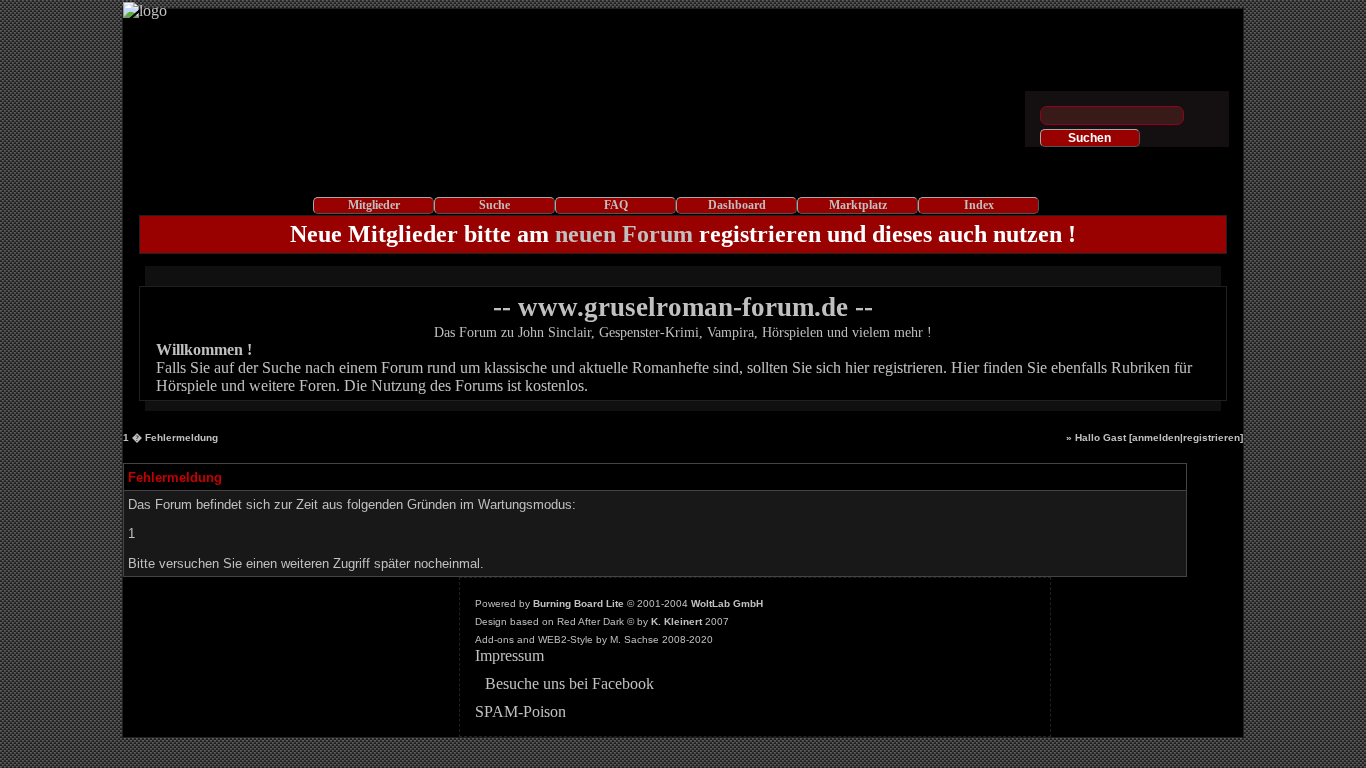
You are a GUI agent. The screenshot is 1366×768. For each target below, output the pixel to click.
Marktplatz (858, 205)
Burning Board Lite (578, 603)
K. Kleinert (676, 621)
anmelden (1156, 437)
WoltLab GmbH (727, 603)
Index (979, 205)
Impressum (509, 655)
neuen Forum (624, 234)
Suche (494, 205)
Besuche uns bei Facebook (569, 683)
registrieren (1211, 437)
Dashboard (737, 205)
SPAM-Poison (520, 711)
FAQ (616, 205)
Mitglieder (374, 205)
